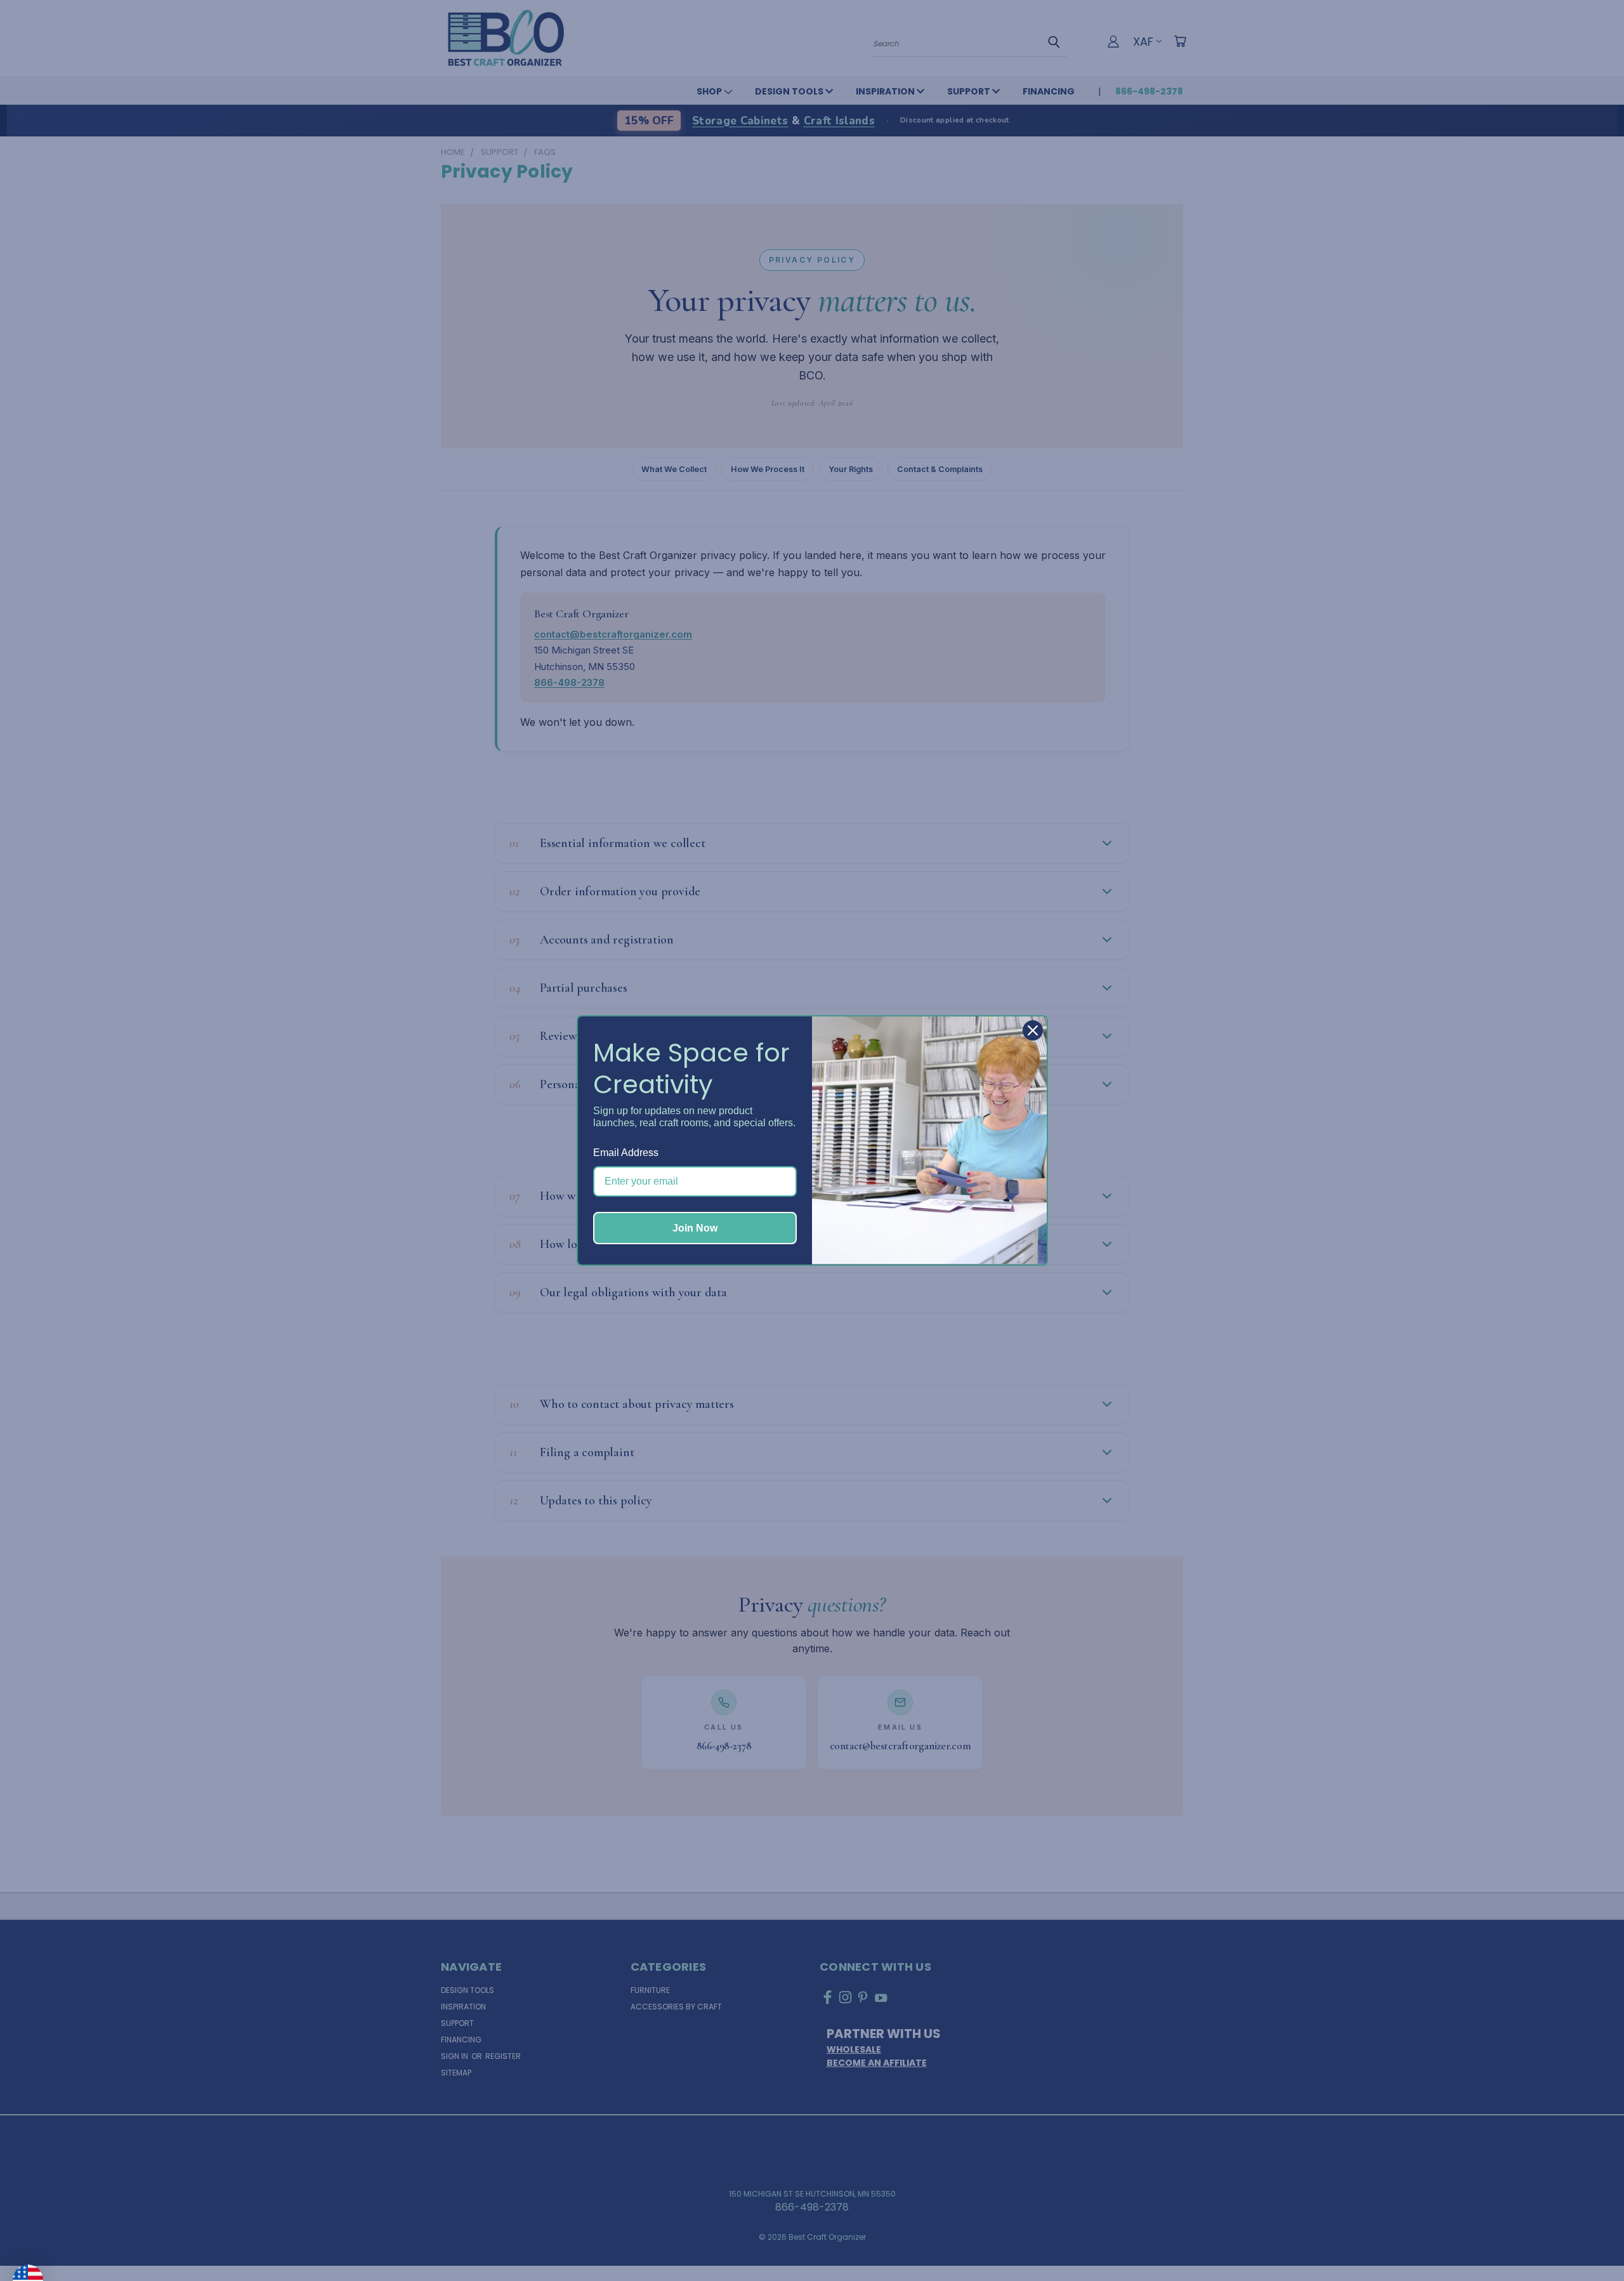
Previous (1588, 2241)
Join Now (695, 1228)
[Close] (1033, 1030)
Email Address (626, 1153)
